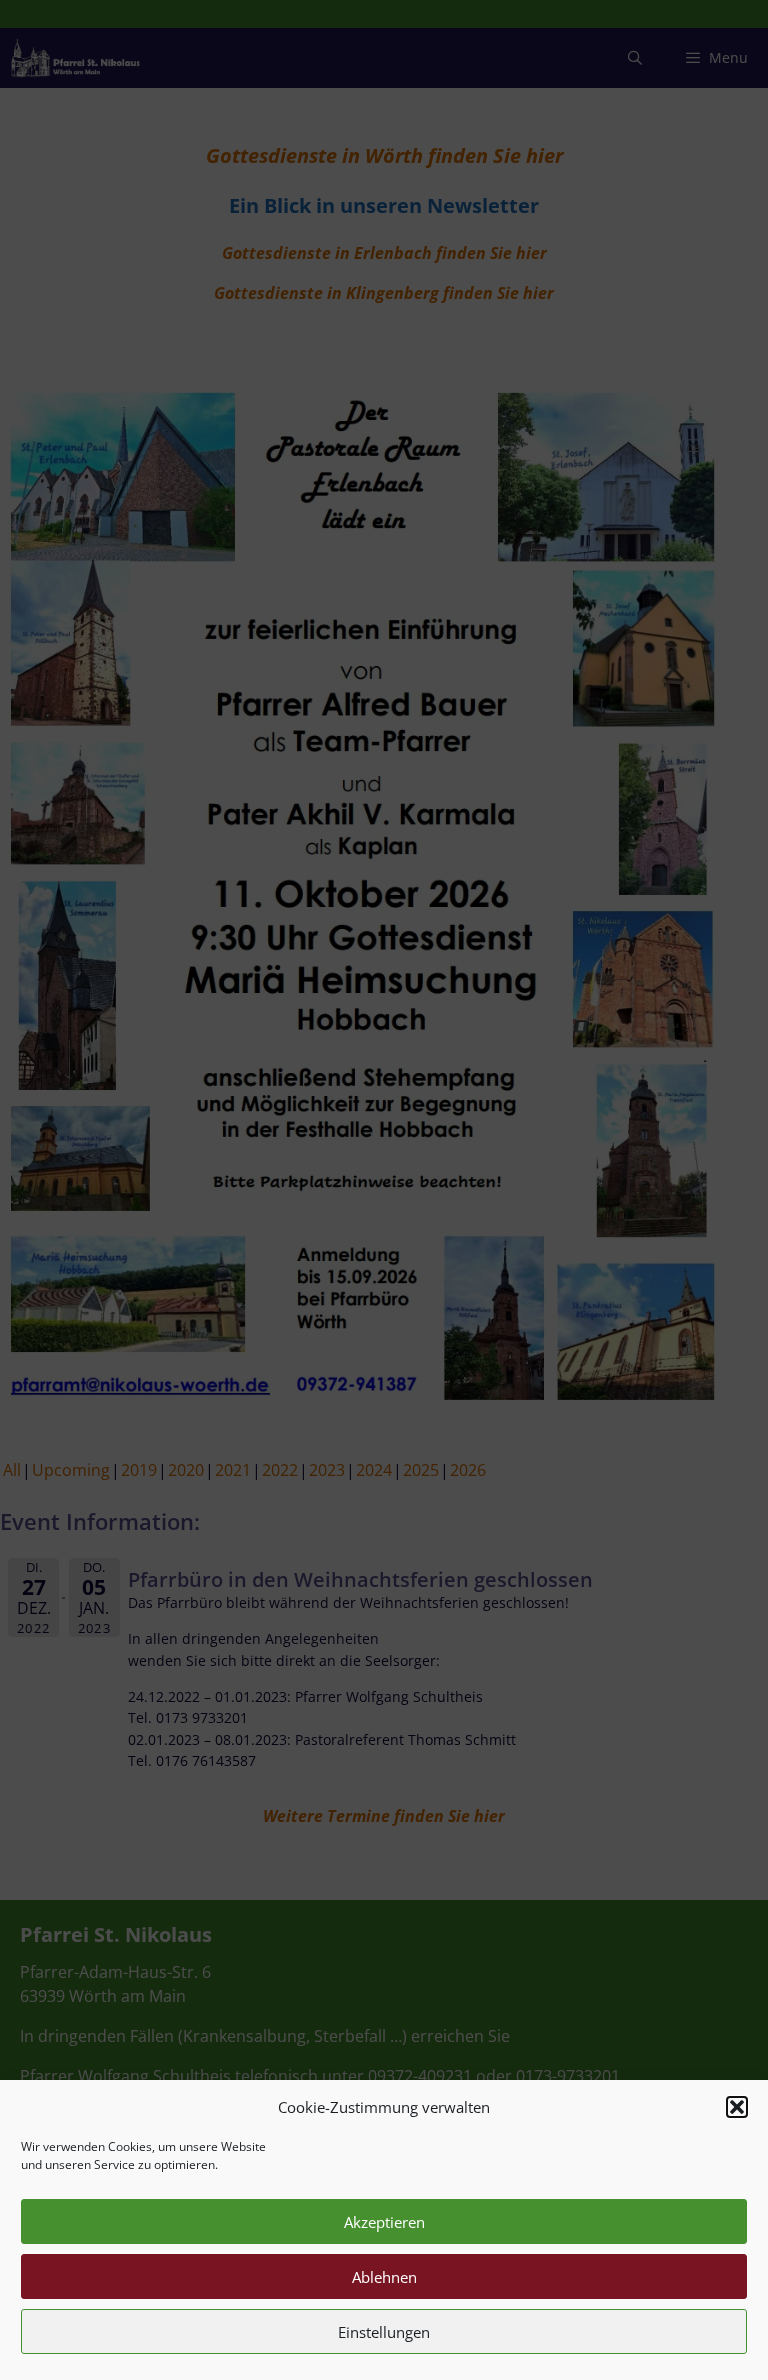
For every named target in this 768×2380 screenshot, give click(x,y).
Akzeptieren (384, 2222)
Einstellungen (384, 2332)
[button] (737, 2107)
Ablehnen (384, 2277)
